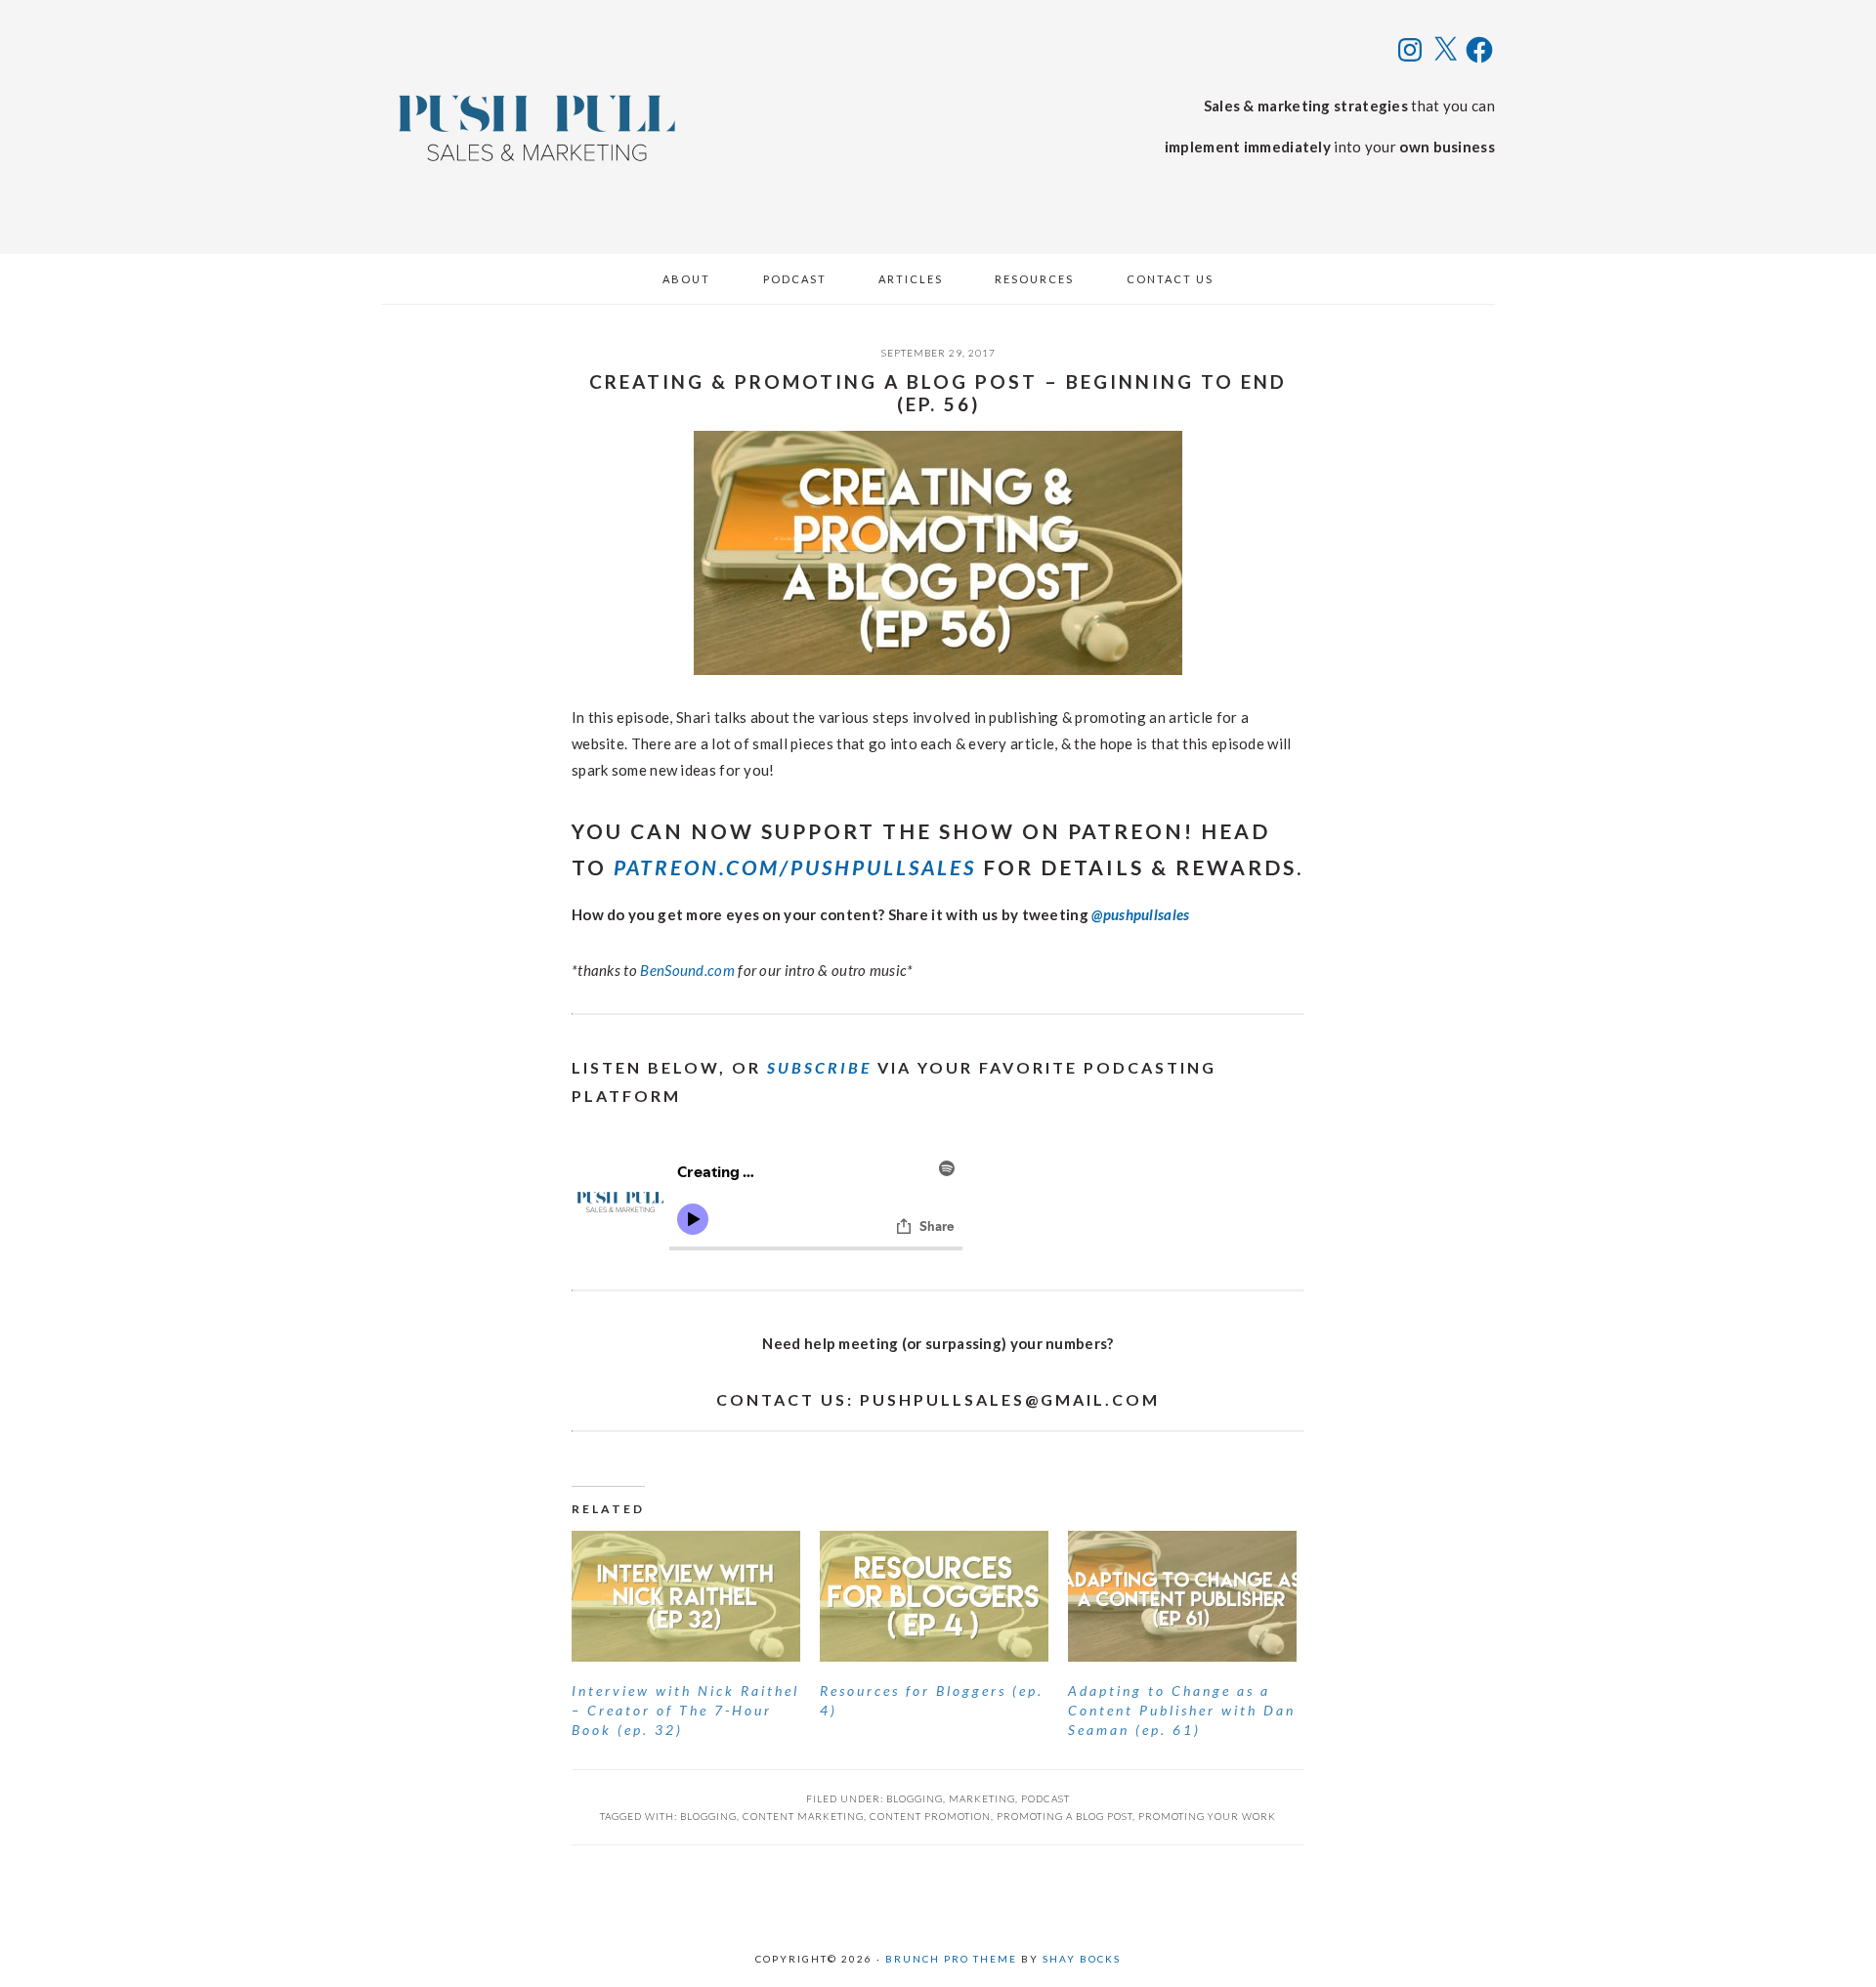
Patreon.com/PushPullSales (795, 867)
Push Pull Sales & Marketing (537, 127)
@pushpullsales (1140, 914)
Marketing (982, 1798)
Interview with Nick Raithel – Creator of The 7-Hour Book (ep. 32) (685, 1710)
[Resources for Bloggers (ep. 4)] (934, 1596)
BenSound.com (687, 970)
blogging (708, 1816)
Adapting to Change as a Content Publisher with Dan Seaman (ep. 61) (1182, 1710)
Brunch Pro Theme (951, 1959)
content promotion (930, 1816)
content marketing (803, 1816)
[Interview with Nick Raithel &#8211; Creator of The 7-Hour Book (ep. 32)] (686, 1596)
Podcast (1045, 1798)
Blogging (915, 1798)
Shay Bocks (1082, 1959)
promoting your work (1207, 1816)
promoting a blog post (1065, 1816)
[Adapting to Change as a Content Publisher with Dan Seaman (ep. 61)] (1182, 1596)
